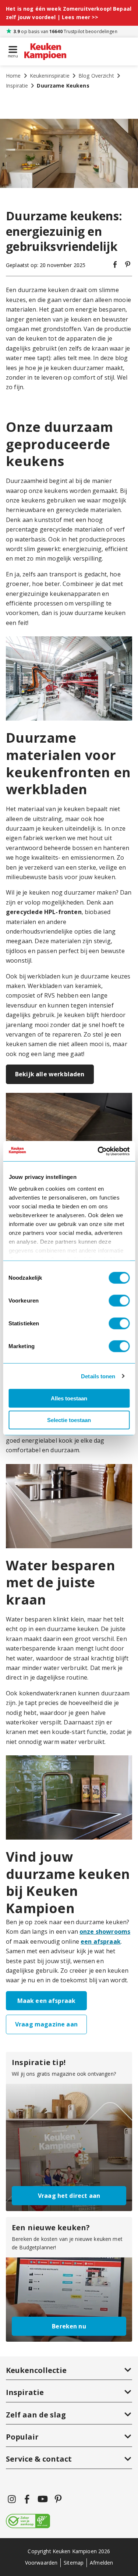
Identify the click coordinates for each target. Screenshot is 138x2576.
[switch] (119, 1301)
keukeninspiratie (50, 76)
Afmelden (101, 2563)
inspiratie (17, 86)
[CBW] (28, 2522)
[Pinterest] (58, 2499)
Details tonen (98, 1376)
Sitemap (74, 2563)
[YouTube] (43, 2499)
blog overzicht (96, 76)
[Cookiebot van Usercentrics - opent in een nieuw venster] (98, 1151)
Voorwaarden (41, 2563)
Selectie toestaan (69, 1420)
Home (13, 76)
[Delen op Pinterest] (128, 265)
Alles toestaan (69, 1398)
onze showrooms (105, 1932)
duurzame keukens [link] (63, 86)
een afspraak (101, 1941)
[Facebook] (27, 2499)
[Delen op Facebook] (115, 265)
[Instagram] (12, 2499)
